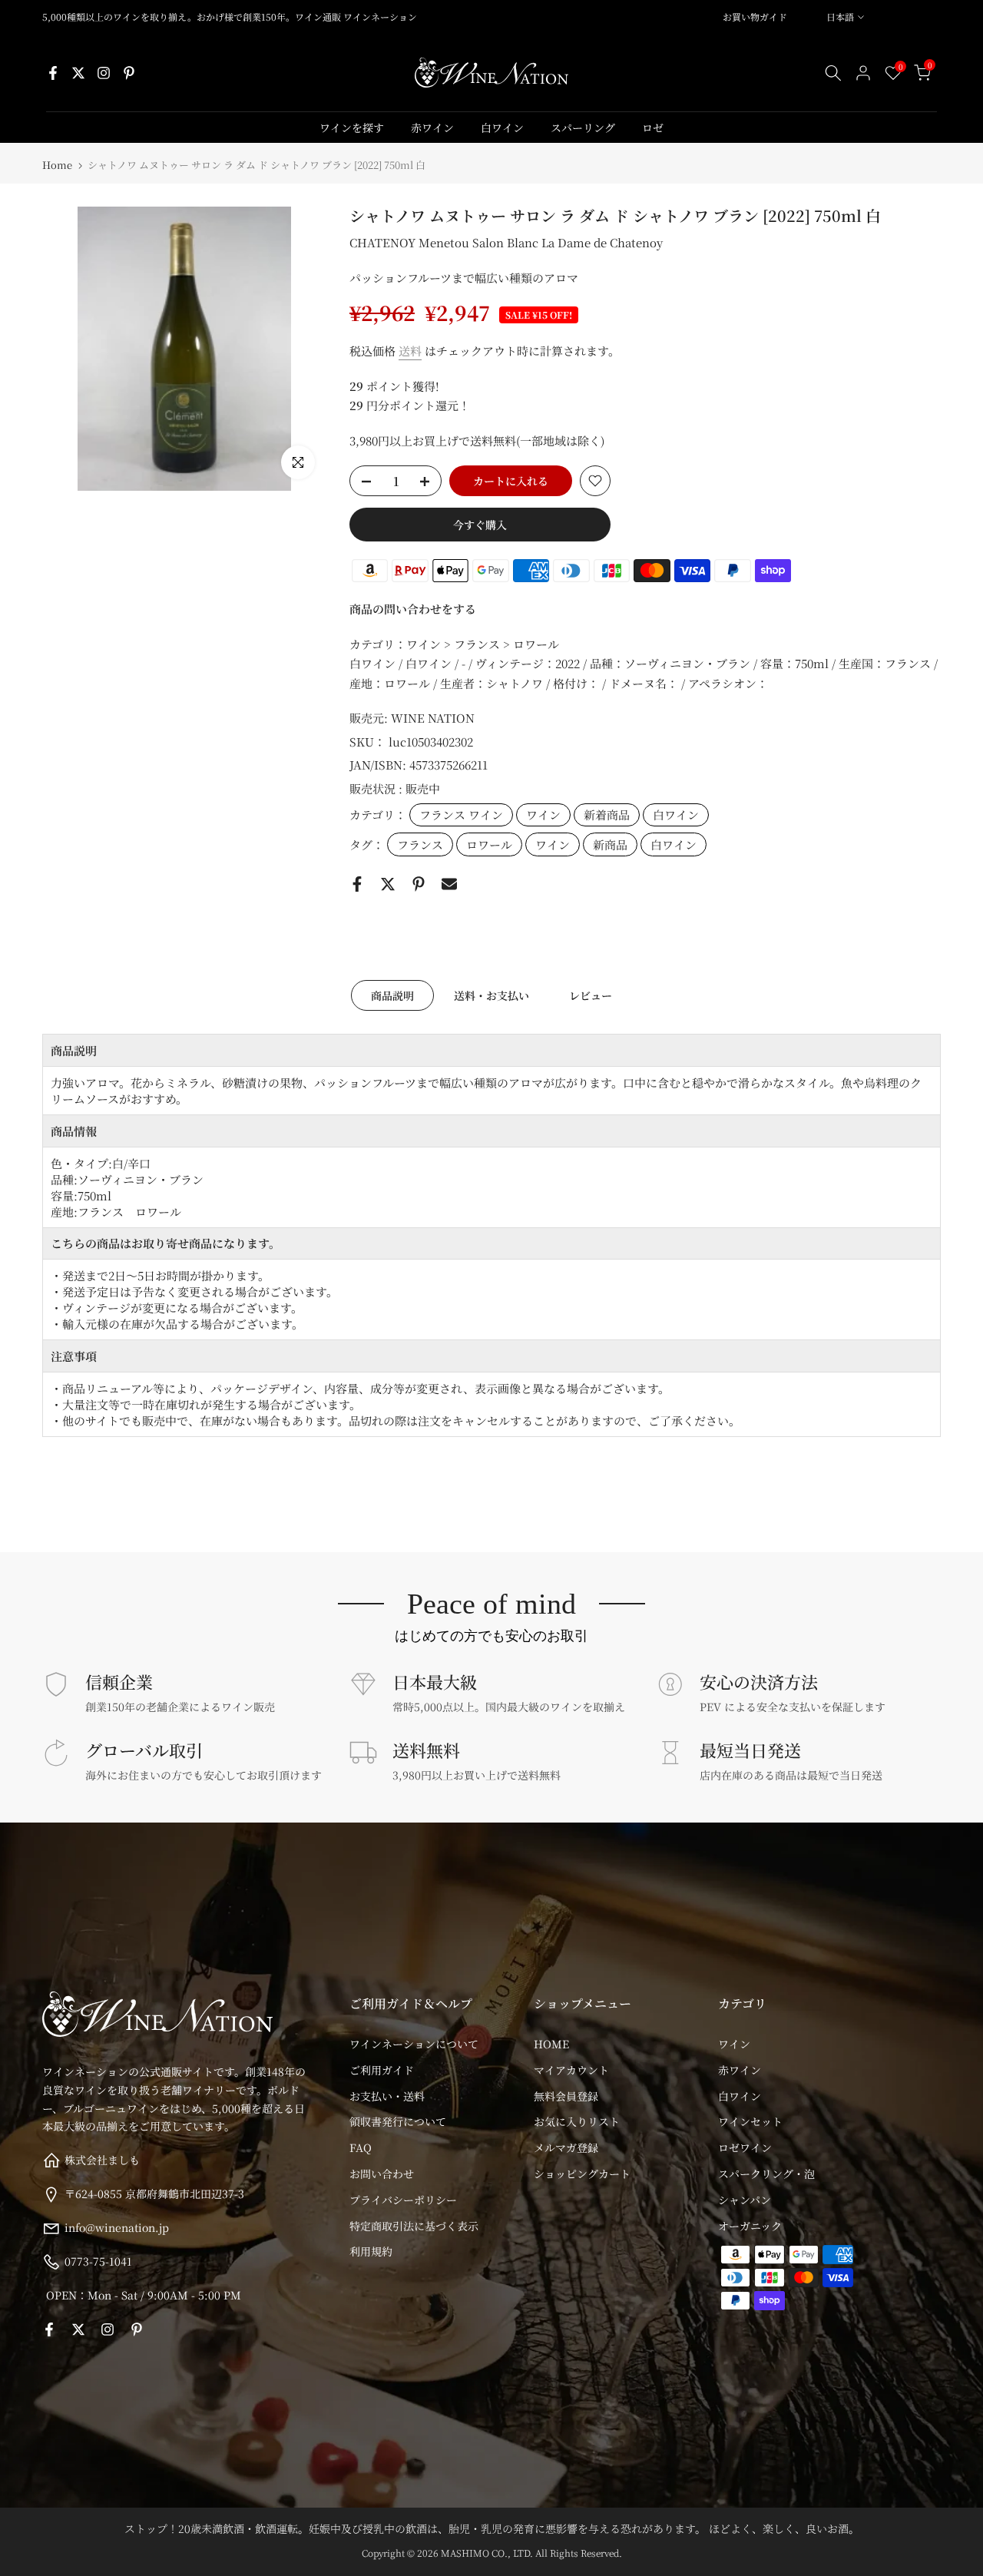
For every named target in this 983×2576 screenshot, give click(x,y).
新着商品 (607, 815)
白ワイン (502, 127)
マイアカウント (571, 2070)
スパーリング (583, 127)
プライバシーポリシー (403, 2200)
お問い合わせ (382, 2174)
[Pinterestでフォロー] (129, 73)
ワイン (543, 815)
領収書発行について (398, 2121)
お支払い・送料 (387, 2096)
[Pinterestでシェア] (419, 884)
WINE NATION (433, 718)
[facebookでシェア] (357, 884)
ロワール (489, 844)
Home (57, 165)
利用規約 (371, 2251)
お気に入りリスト (577, 2121)
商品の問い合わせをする (413, 609)
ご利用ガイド (382, 2070)
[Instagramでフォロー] (104, 73)
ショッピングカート (582, 2174)
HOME (551, 2044)
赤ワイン (432, 127)
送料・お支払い (491, 995)
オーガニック (750, 2226)
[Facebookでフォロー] (53, 73)
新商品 (610, 844)
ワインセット (750, 2121)
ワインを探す (352, 127)
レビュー (591, 995)
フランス (420, 844)
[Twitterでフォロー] (78, 73)
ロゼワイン (745, 2147)
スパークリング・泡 (766, 2174)
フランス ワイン (461, 815)
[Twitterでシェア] (388, 884)
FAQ (361, 2147)
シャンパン (745, 2200)
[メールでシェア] (449, 884)
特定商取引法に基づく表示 (414, 2226)
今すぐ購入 (480, 525)
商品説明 (392, 995)
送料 (410, 351)
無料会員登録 (566, 2096)
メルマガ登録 (566, 2147)
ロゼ (653, 127)
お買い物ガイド (755, 17)
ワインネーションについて (414, 2044)
